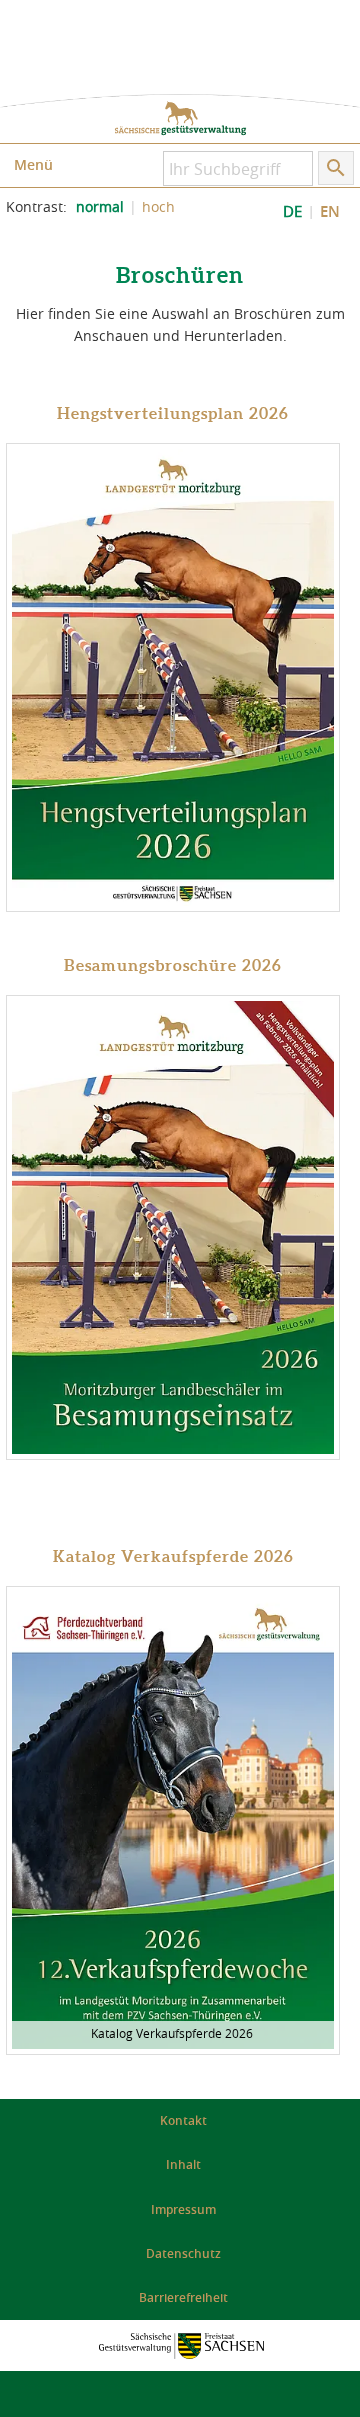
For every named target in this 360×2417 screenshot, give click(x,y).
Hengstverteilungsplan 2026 (173, 413)
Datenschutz (183, 2253)
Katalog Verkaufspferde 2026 (173, 1556)
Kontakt (183, 2120)
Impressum (183, 2209)
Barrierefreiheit (183, 2297)
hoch (158, 207)
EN (330, 211)
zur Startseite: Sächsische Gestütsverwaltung (180, 118)
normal (100, 207)
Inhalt (183, 2164)
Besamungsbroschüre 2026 (173, 965)
